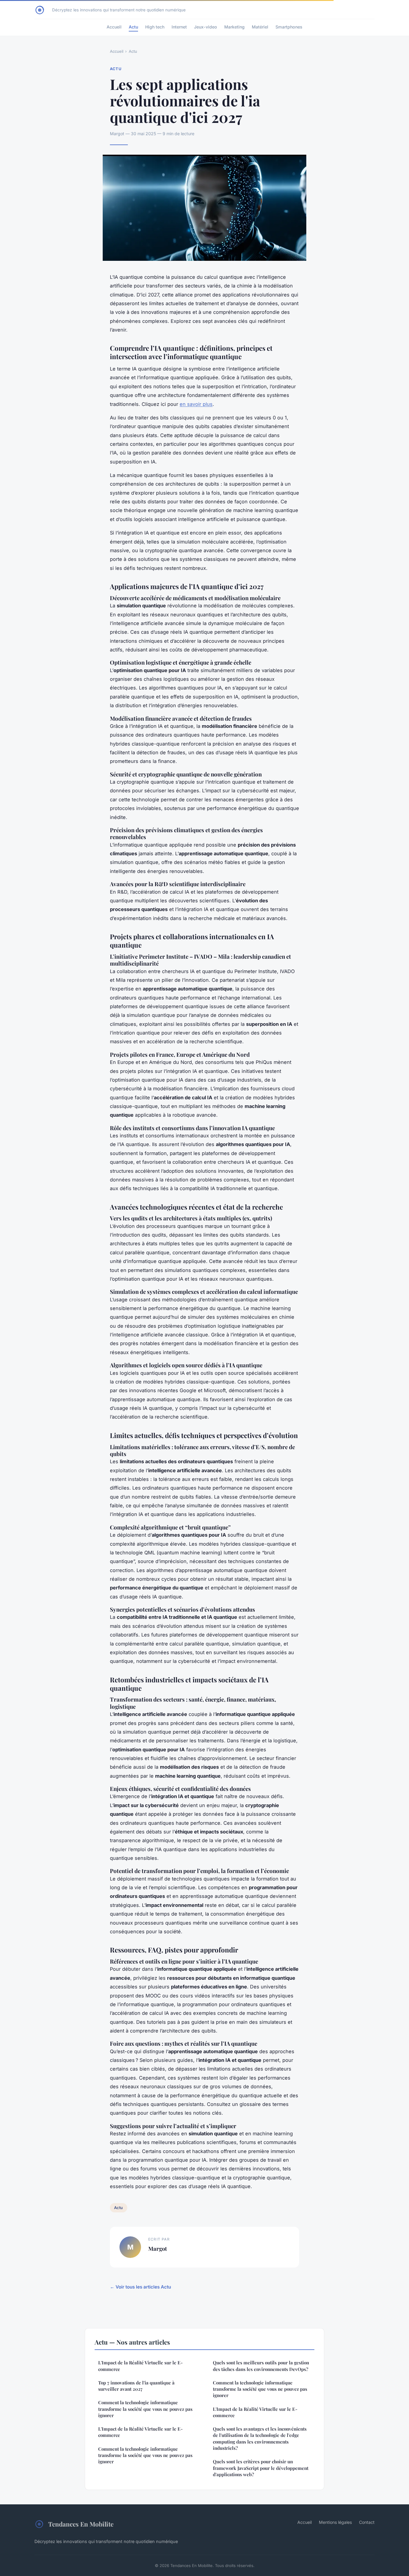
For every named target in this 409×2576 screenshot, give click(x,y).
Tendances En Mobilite (81, 2524)
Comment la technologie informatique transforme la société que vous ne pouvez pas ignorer (145, 2409)
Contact (367, 2522)
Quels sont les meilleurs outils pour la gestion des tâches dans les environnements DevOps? (261, 2366)
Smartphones (289, 27)
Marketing (234, 27)
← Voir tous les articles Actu (140, 2287)
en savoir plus (196, 404)
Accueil (114, 27)
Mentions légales (335, 2522)
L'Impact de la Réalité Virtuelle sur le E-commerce (140, 2366)
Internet (179, 27)
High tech (155, 27)
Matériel (260, 27)
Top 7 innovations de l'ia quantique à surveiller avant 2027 (136, 2386)
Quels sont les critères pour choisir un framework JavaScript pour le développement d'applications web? (261, 2468)
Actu (133, 27)
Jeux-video (206, 27)
